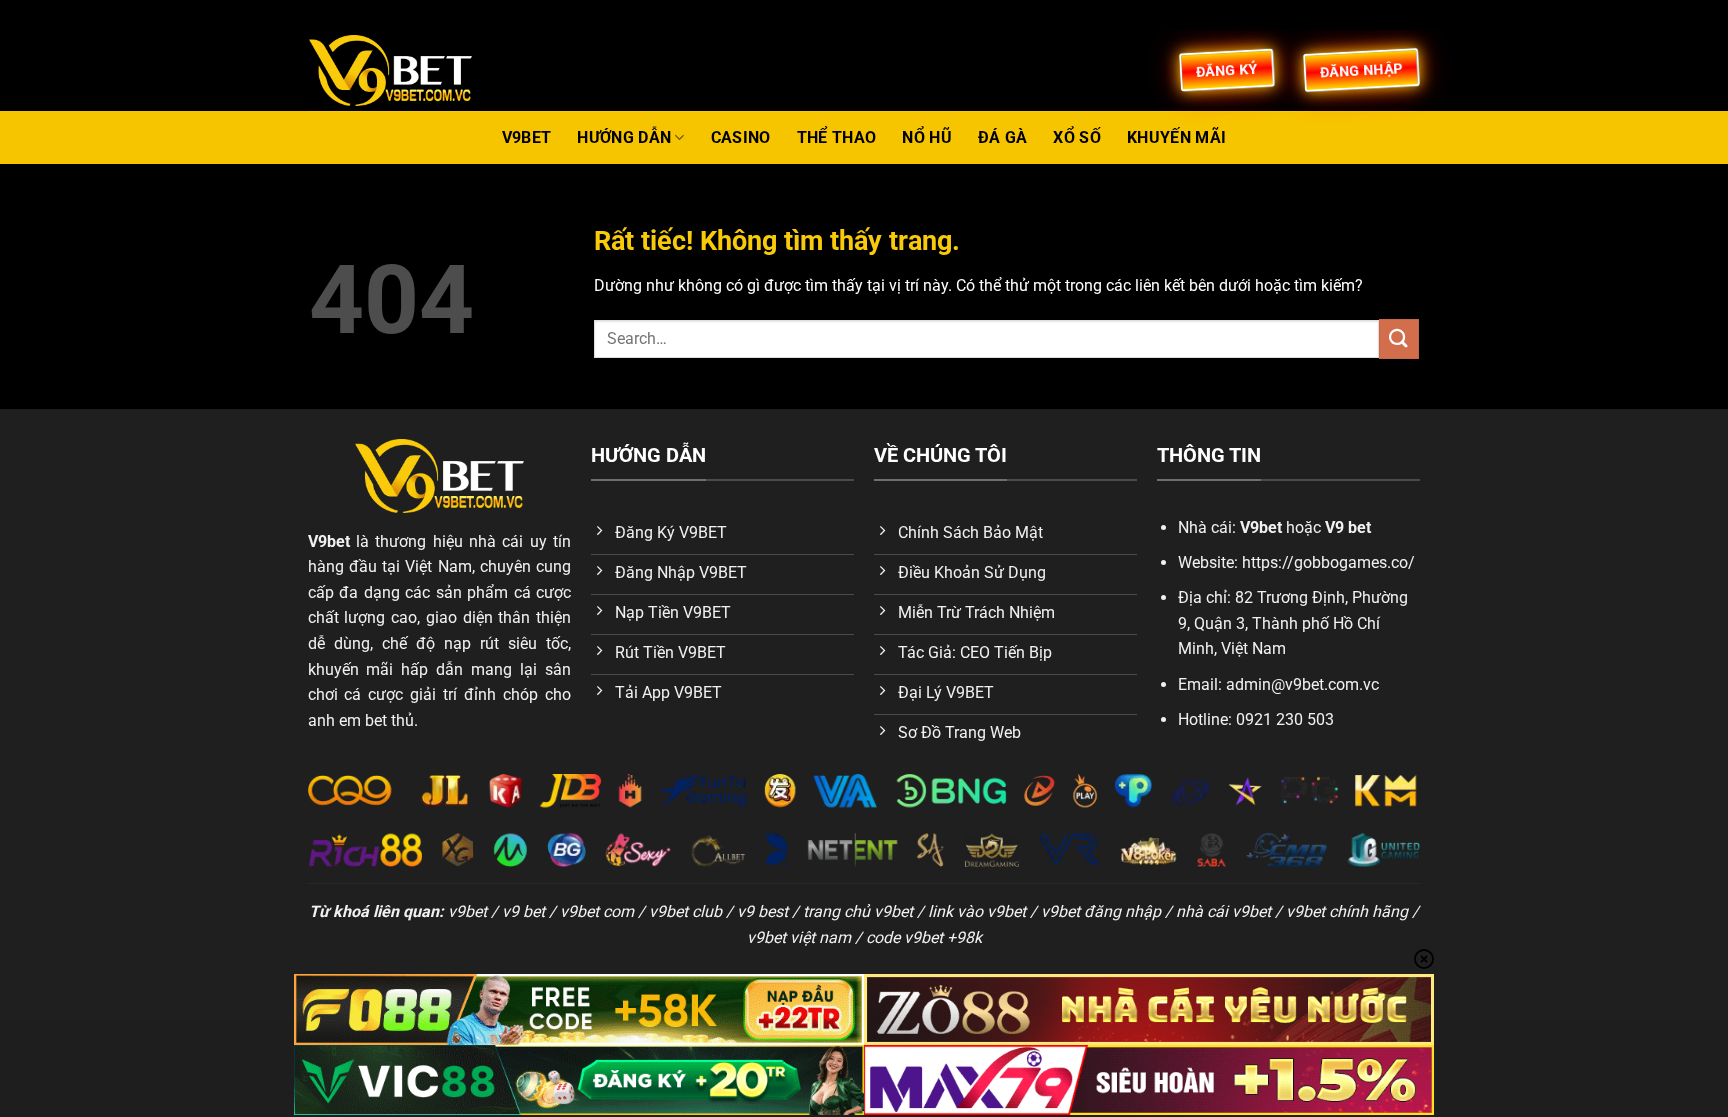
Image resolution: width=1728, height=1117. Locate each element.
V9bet (527, 137)
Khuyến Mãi (1176, 137)
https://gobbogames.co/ (1328, 562)
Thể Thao (837, 137)
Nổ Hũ (927, 137)
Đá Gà (1003, 137)
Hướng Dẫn (624, 137)
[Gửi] (1399, 338)
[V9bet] (409, 70)
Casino (741, 137)
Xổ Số (1077, 137)
